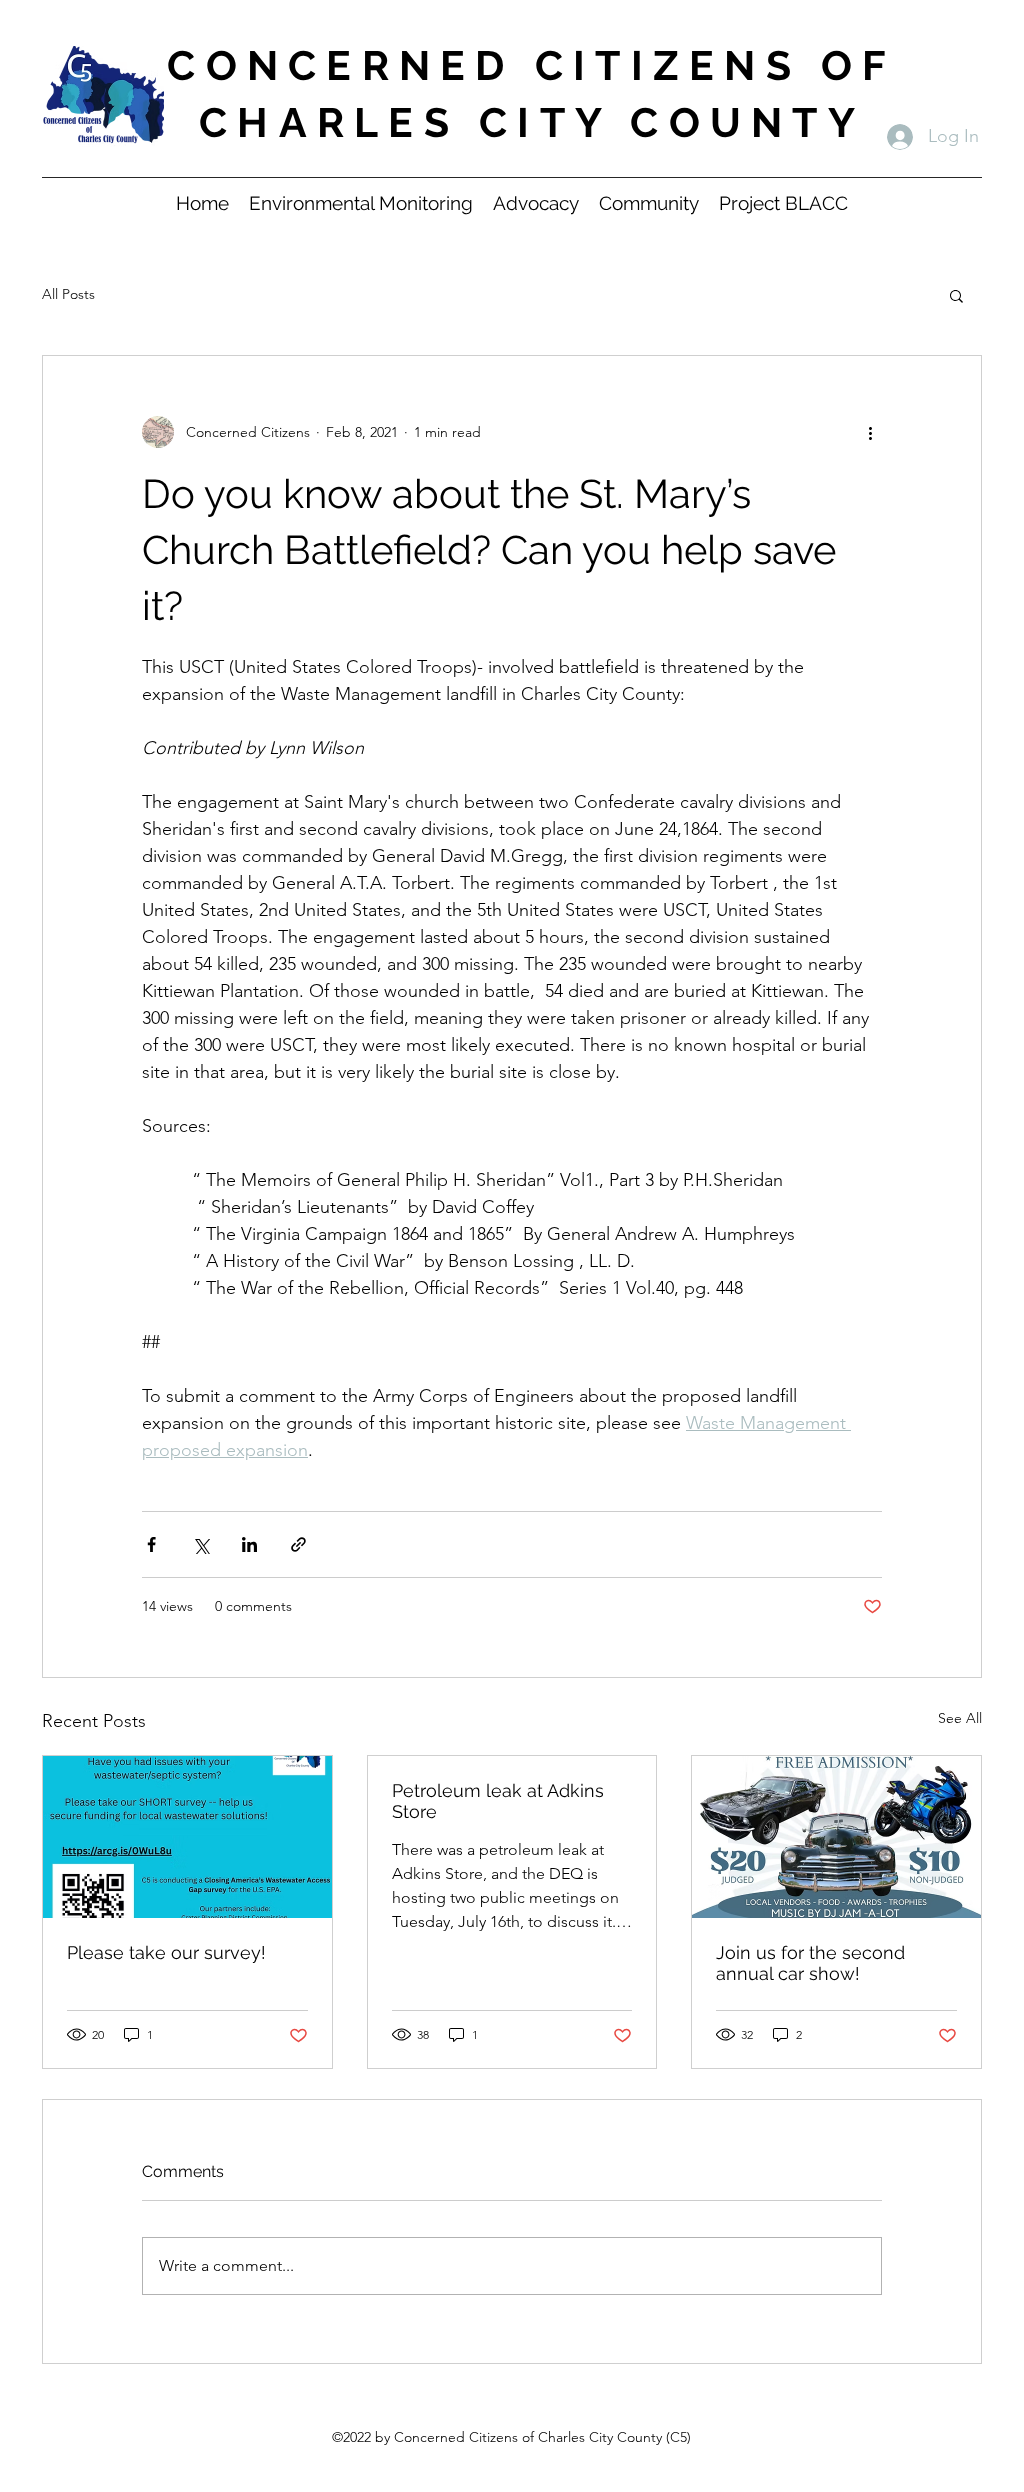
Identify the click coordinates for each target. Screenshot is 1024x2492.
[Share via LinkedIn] (249, 1544)
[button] (956, 295)
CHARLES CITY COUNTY (532, 122)
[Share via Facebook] (151, 1544)
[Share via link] (298, 1544)
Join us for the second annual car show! (810, 1963)
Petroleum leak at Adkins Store (498, 1801)
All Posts (68, 294)
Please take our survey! (166, 1952)
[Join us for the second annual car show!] (836, 1837)
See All (960, 1718)
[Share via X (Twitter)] (200, 1544)
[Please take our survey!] (187, 1837)
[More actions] (870, 432)
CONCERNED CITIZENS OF (531, 65)
